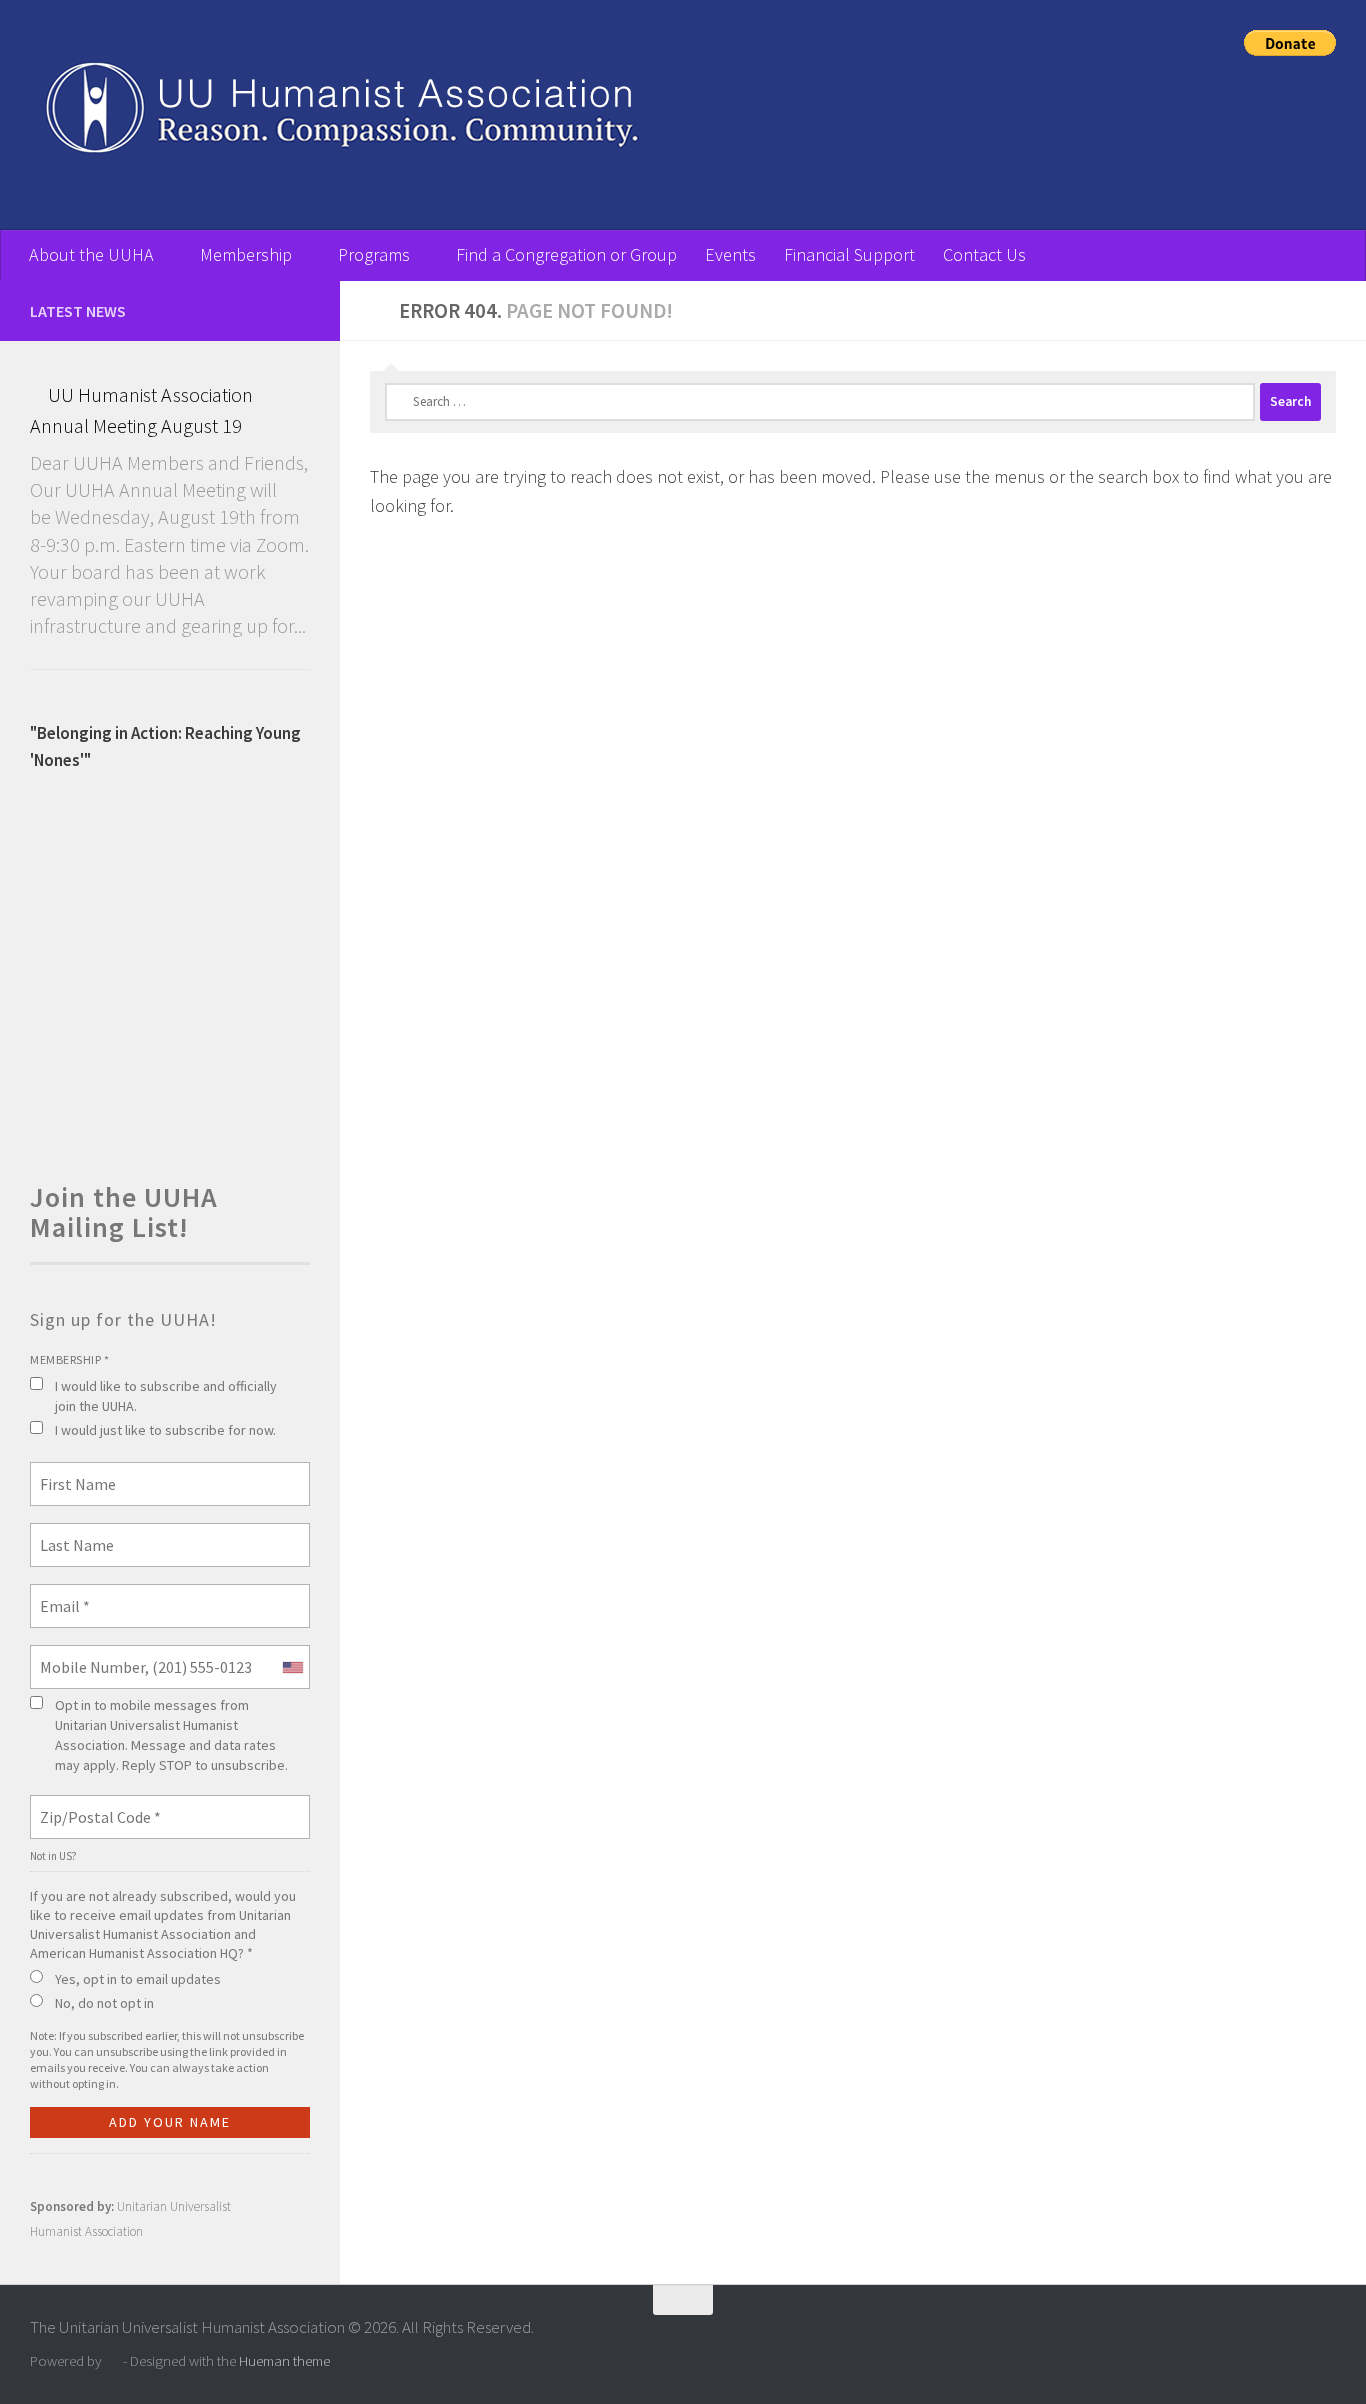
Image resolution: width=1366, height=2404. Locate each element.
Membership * (69, 1359)
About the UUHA (91, 254)
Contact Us (984, 254)
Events (730, 254)
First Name (72, 1472)
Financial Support (849, 254)
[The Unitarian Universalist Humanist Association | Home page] (600, 115)
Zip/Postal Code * (92, 1805)
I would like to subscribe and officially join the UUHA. (166, 1396)
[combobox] (292, 1667)
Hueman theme (284, 2360)
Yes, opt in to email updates (138, 1979)
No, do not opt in (104, 2003)
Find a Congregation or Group (566, 254)
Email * (61, 1594)
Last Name (70, 1533)
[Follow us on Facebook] (298, 310)
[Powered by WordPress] (112, 2361)
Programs (374, 254)
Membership (246, 254)
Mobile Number (84, 1655)
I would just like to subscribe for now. (165, 1430)
